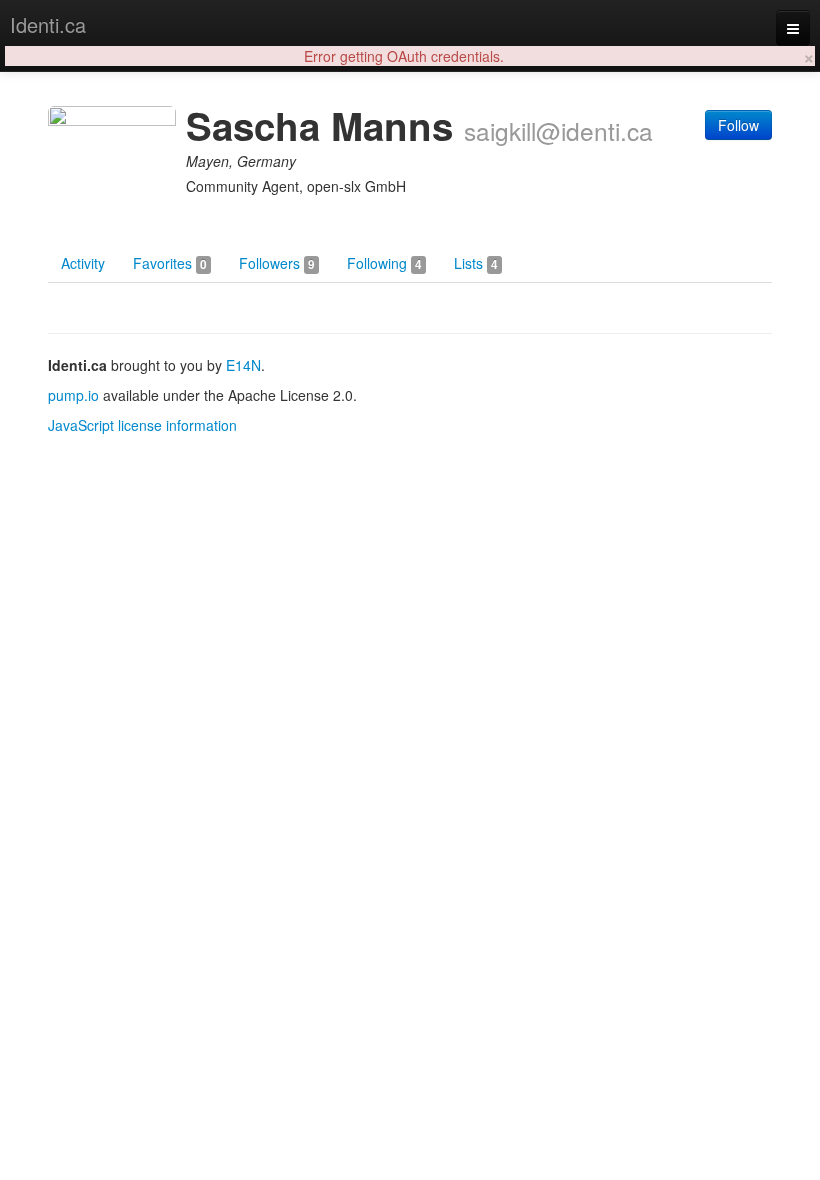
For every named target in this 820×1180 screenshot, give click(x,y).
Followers (277, 263)
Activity (83, 263)
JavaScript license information (142, 425)
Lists (476, 263)
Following (384, 263)
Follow (738, 125)
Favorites (170, 263)
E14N (243, 365)
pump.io (73, 395)
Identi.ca (48, 24)
